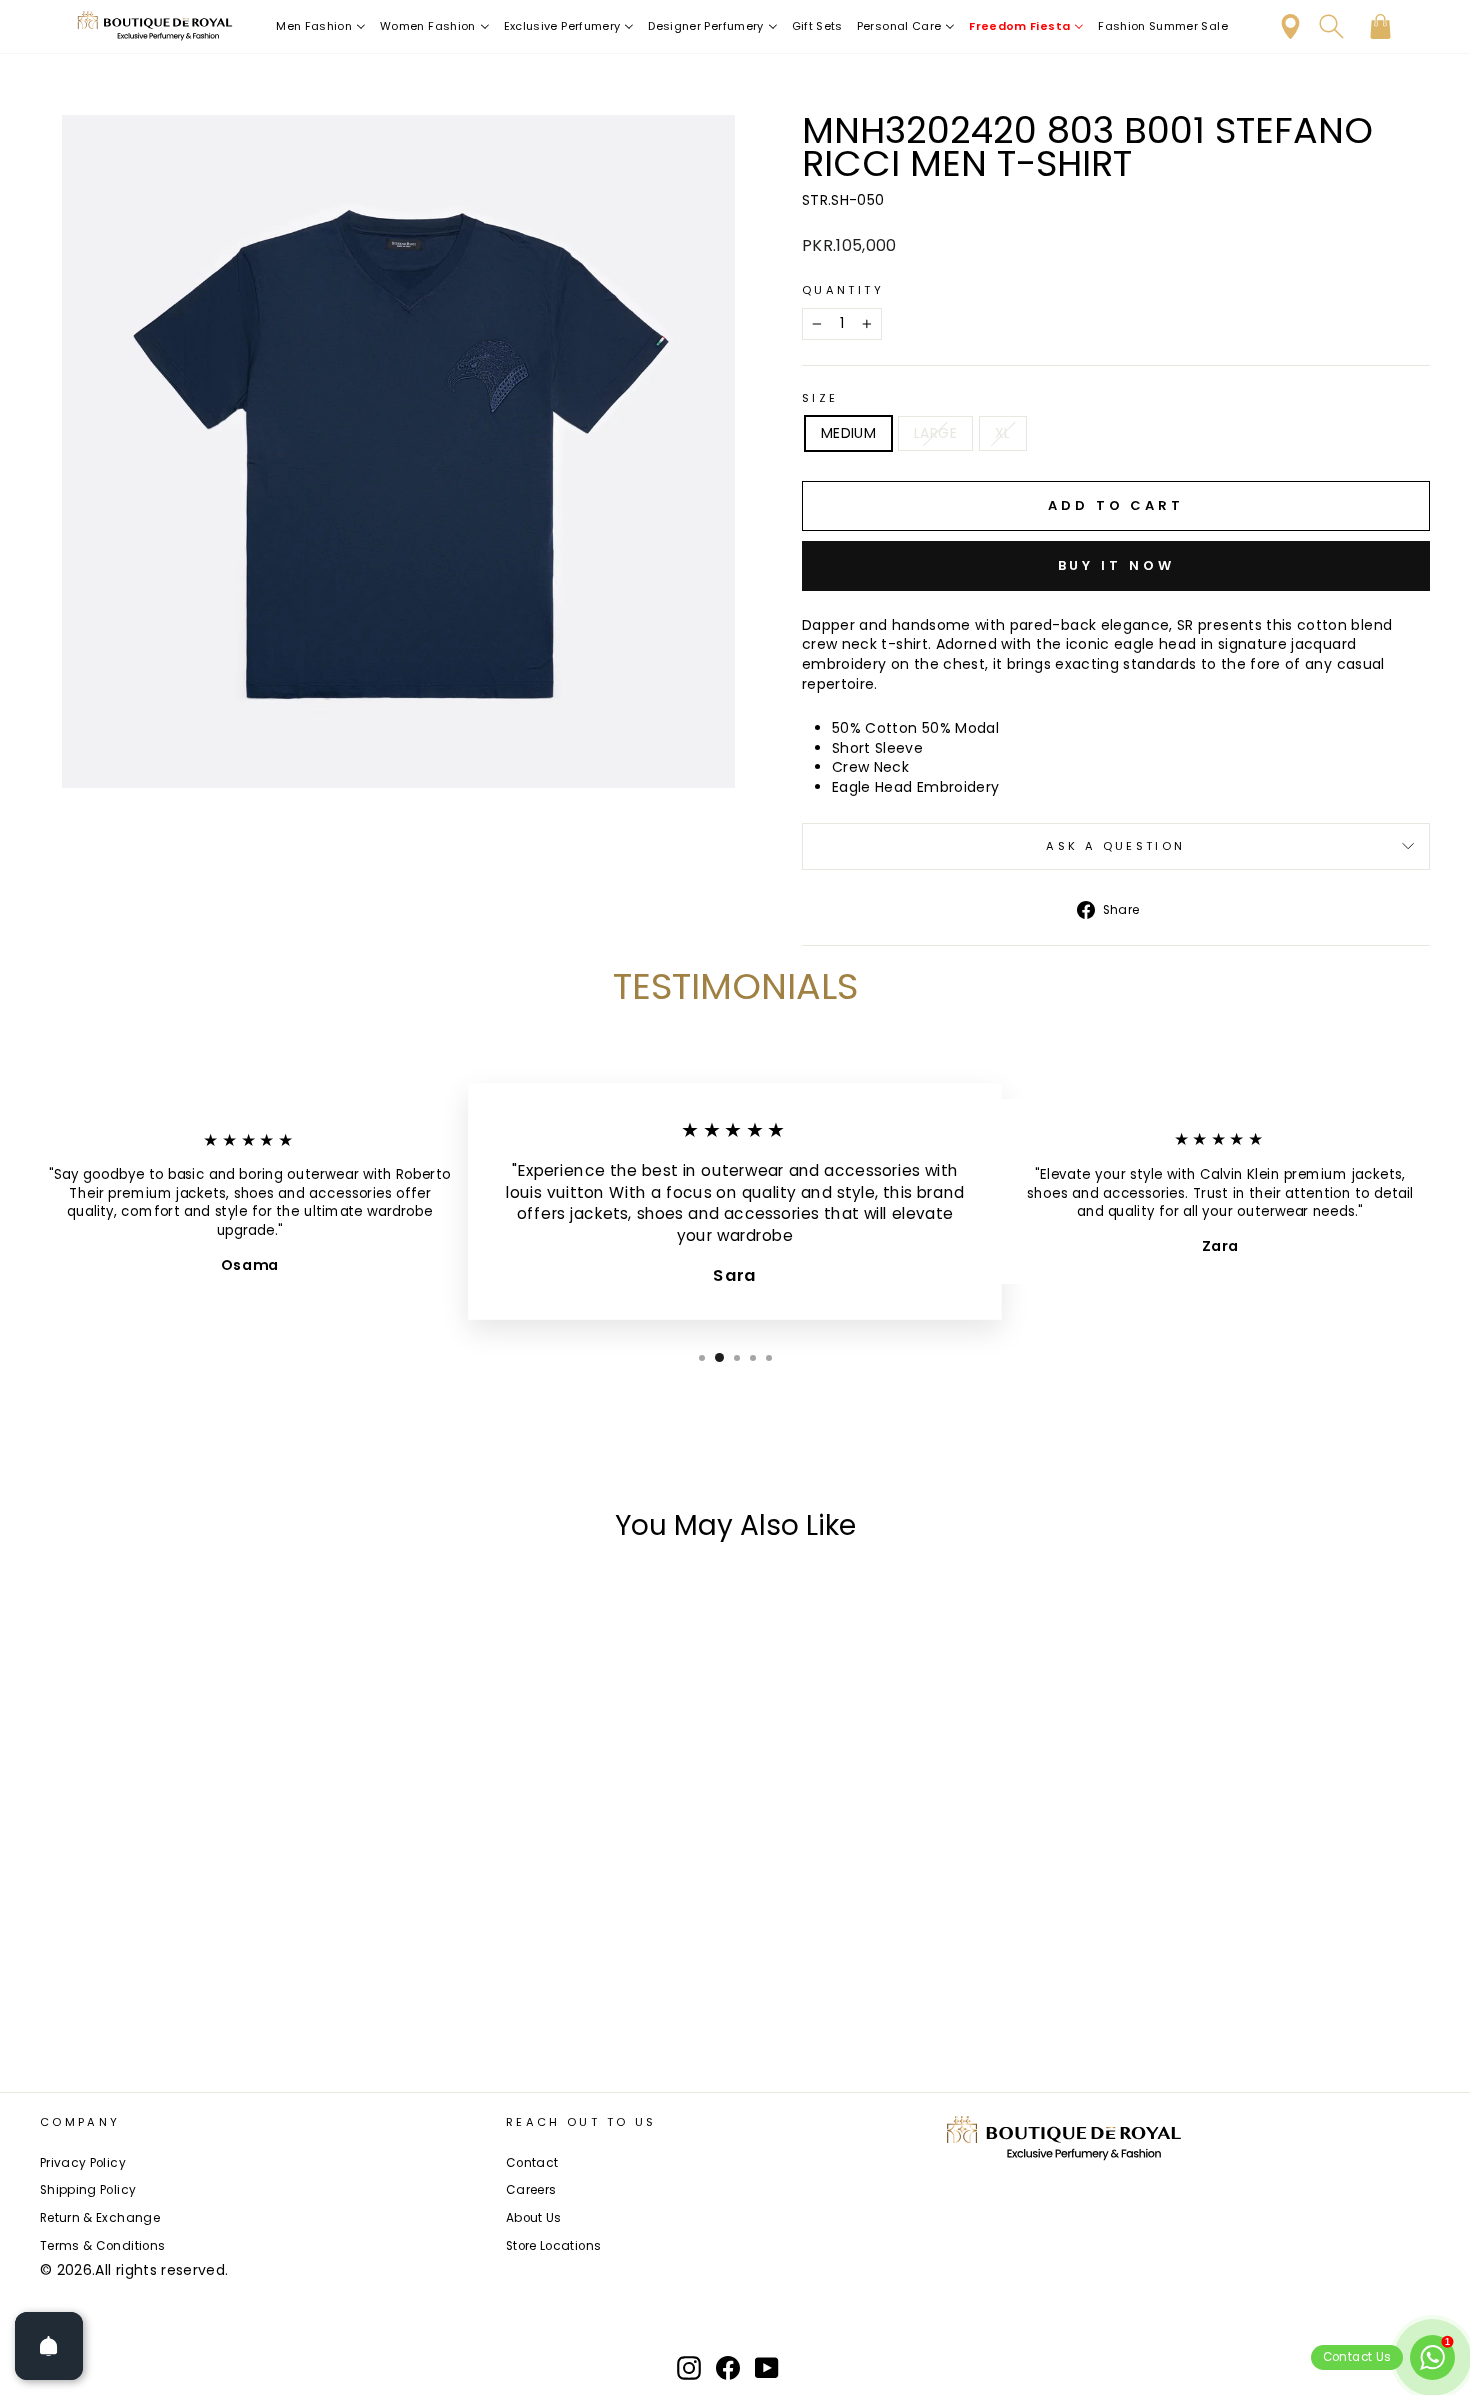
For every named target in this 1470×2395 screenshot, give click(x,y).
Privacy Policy (83, 2163)
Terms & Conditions (102, 2246)
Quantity (843, 290)
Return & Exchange (100, 2218)
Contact (532, 2163)
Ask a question (1115, 846)
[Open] (49, 2346)
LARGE (935, 433)
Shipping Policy (88, 2190)
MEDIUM (848, 433)
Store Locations (553, 2246)
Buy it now (1116, 565)
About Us (534, 2218)
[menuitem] (321, 26)
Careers (531, 2190)
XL (1003, 433)
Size (820, 398)
